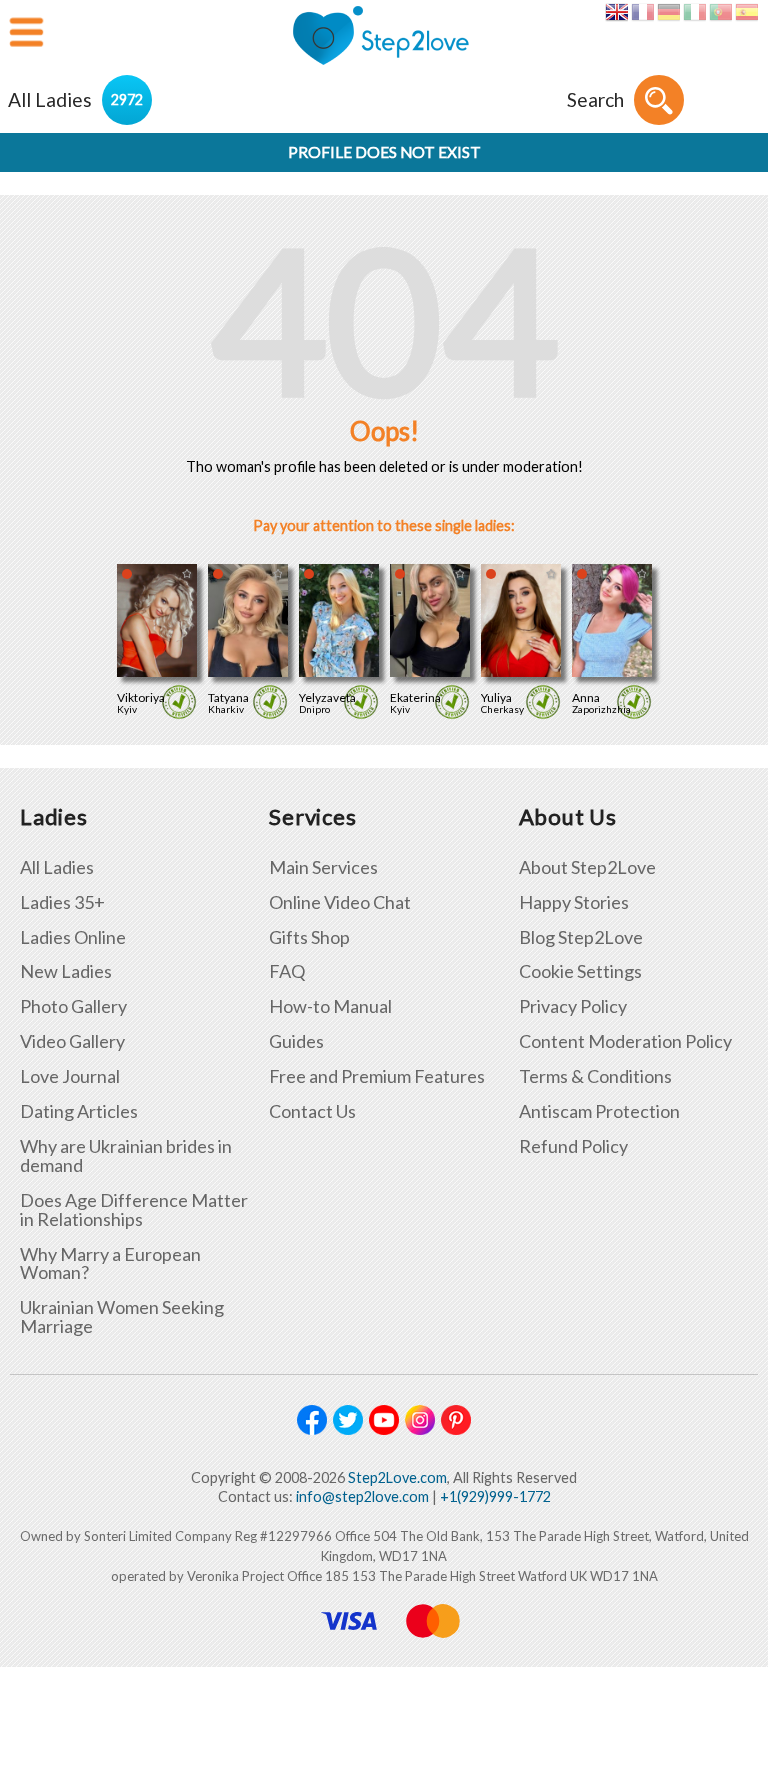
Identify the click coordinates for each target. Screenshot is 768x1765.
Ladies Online (73, 937)
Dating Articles (79, 1111)
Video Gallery (72, 1041)
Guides (296, 1041)
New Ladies (66, 971)
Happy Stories (574, 902)
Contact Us (312, 1111)
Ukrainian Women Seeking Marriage (122, 1317)
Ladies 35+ (62, 902)
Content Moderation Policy (625, 1041)
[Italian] (694, 12)
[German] (668, 12)
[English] (616, 12)
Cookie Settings (580, 971)
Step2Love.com (397, 1477)
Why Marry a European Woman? (110, 1264)
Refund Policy (573, 1146)
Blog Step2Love (581, 937)
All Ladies (57, 867)
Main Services (323, 867)
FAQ (287, 971)
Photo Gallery (73, 1006)
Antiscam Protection (599, 1111)
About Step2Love (587, 867)
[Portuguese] (720, 12)
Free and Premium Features (377, 1076)
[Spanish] (746, 12)
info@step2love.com (362, 1496)
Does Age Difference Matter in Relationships (134, 1210)
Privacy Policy (573, 1006)
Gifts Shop (309, 937)
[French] (642, 12)
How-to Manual (330, 1006)
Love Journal (70, 1076)
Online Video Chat (340, 902)
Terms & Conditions (595, 1076)
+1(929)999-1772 (495, 1496)
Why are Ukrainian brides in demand (126, 1156)
